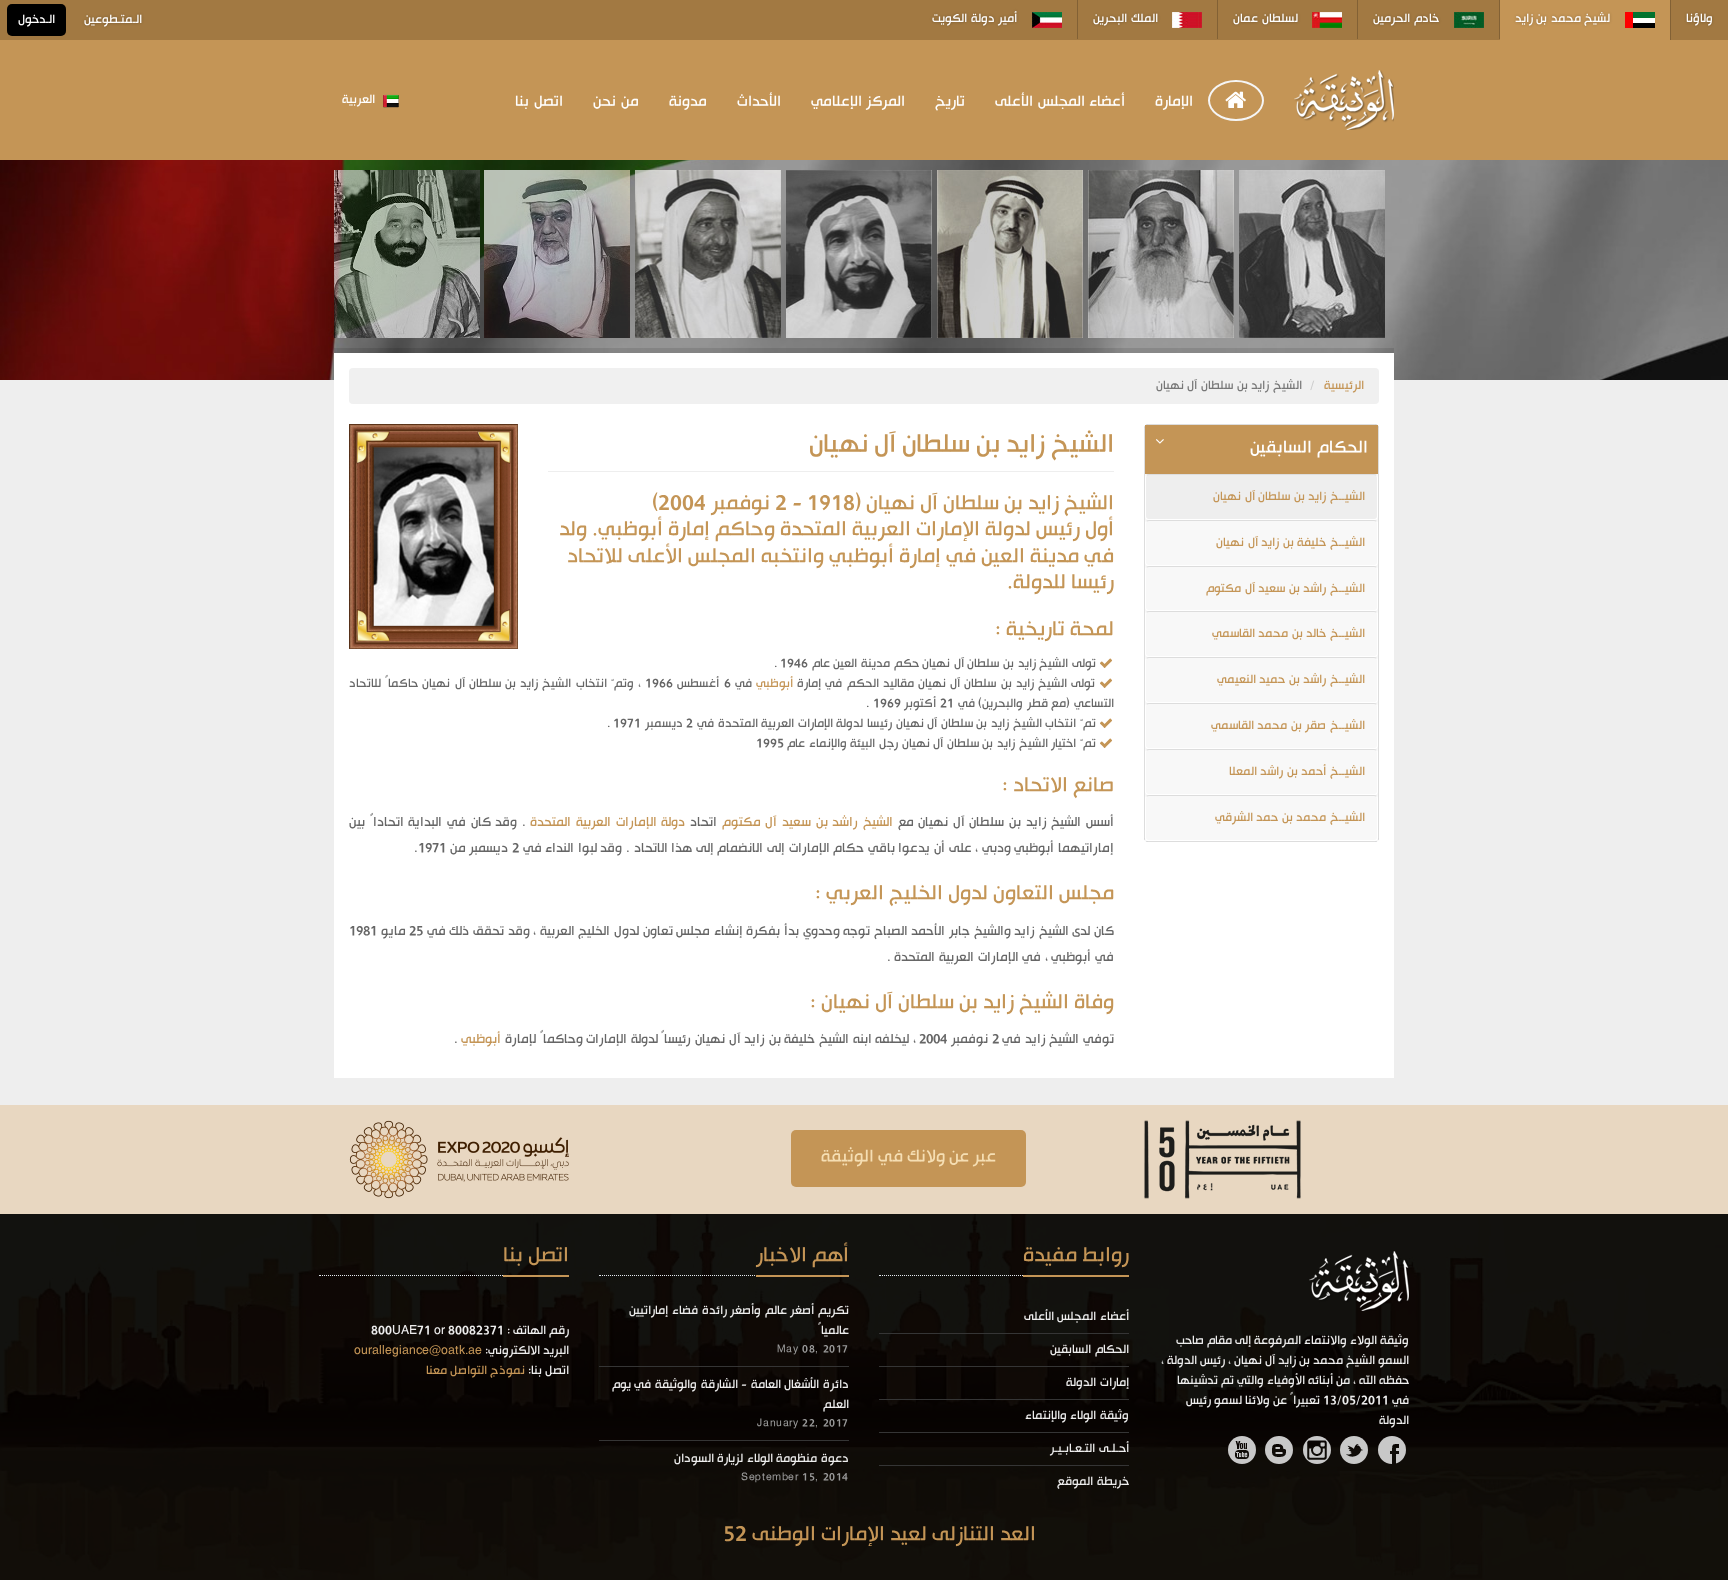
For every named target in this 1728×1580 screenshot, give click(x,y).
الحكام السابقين (1089, 1350)
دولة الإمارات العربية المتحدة (607, 822)
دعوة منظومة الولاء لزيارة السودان (761, 1459)
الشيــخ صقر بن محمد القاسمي (1288, 726)
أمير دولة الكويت (976, 19)
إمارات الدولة (1097, 1383)
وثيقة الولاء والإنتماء (1077, 1416)
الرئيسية (1344, 386)
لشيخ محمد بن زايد (1564, 19)
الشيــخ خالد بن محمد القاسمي (1288, 634)
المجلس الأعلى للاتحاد (661, 557)
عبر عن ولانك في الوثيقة (908, 1157)
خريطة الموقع (1093, 1482)
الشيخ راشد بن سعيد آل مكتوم (807, 822)
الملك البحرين (1127, 19)
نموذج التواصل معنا (475, 1371)
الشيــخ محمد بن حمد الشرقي (1290, 818)
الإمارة (1174, 102)
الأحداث (759, 102)
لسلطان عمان (1267, 19)
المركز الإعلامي (858, 102)
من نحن (616, 102)
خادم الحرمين (1407, 19)
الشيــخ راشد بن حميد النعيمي (1291, 680)
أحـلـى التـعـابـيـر (1089, 1449)
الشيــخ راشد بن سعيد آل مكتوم (1285, 589)
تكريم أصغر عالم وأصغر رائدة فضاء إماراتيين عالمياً (739, 1321)
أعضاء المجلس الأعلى (1060, 102)
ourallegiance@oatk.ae (418, 1351)
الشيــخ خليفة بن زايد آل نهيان (1290, 543)
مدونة (688, 102)
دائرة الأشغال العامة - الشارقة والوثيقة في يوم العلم (730, 1395)
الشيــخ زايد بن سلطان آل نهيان (1289, 497)
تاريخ (950, 102)
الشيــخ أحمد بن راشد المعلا (1297, 772)
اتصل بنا (539, 102)
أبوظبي (772, 684)
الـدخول (36, 20)
